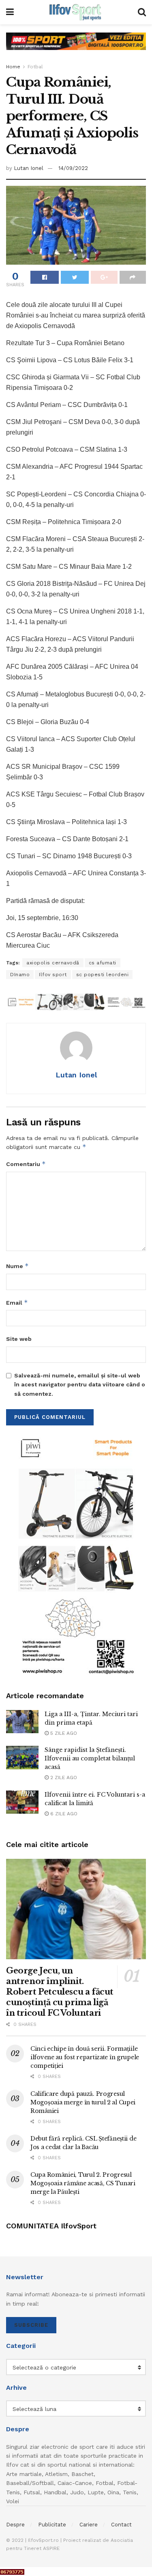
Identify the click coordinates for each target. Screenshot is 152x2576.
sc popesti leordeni (103, 975)
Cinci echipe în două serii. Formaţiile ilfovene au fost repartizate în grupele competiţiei (85, 2057)
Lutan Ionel (29, 168)
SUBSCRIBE (31, 2325)
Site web (19, 1339)
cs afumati (103, 963)
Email (17, 1302)
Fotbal (35, 67)
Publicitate (52, 2525)
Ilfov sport (53, 975)
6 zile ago (63, 1814)
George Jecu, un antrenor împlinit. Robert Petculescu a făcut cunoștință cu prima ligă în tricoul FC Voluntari (60, 1992)
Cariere (89, 2525)
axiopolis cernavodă (53, 963)
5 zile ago (63, 1733)
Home (13, 67)
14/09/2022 (73, 168)
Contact (121, 2525)
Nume (17, 1266)
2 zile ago (63, 1778)
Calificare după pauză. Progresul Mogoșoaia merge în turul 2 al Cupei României (83, 2102)
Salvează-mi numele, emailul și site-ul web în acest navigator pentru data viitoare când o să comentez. (80, 1385)
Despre (15, 2525)
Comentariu (26, 1164)
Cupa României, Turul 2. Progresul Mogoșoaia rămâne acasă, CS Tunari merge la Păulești (83, 2183)
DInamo (20, 975)
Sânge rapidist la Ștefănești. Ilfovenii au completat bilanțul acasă (90, 1758)
